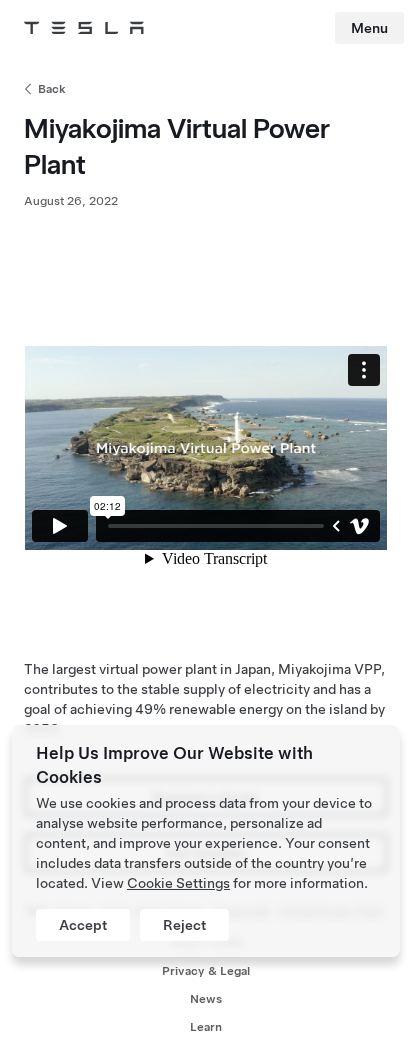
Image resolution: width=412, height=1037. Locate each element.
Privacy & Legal (206, 971)
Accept (83, 925)
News (206, 999)
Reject (184, 925)
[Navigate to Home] (84, 28)
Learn (206, 1027)
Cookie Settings (178, 883)
